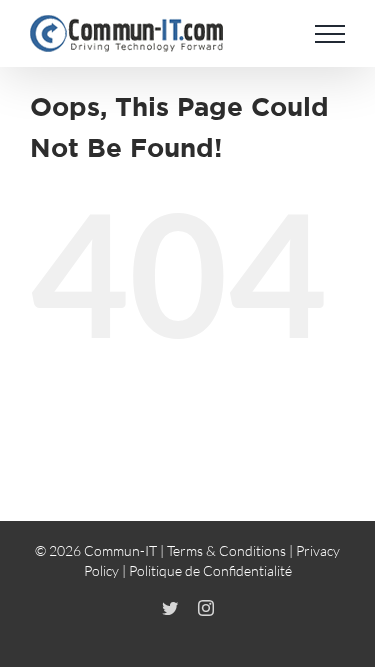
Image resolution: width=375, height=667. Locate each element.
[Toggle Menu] (330, 34)
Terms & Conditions (226, 550)
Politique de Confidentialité (210, 570)
